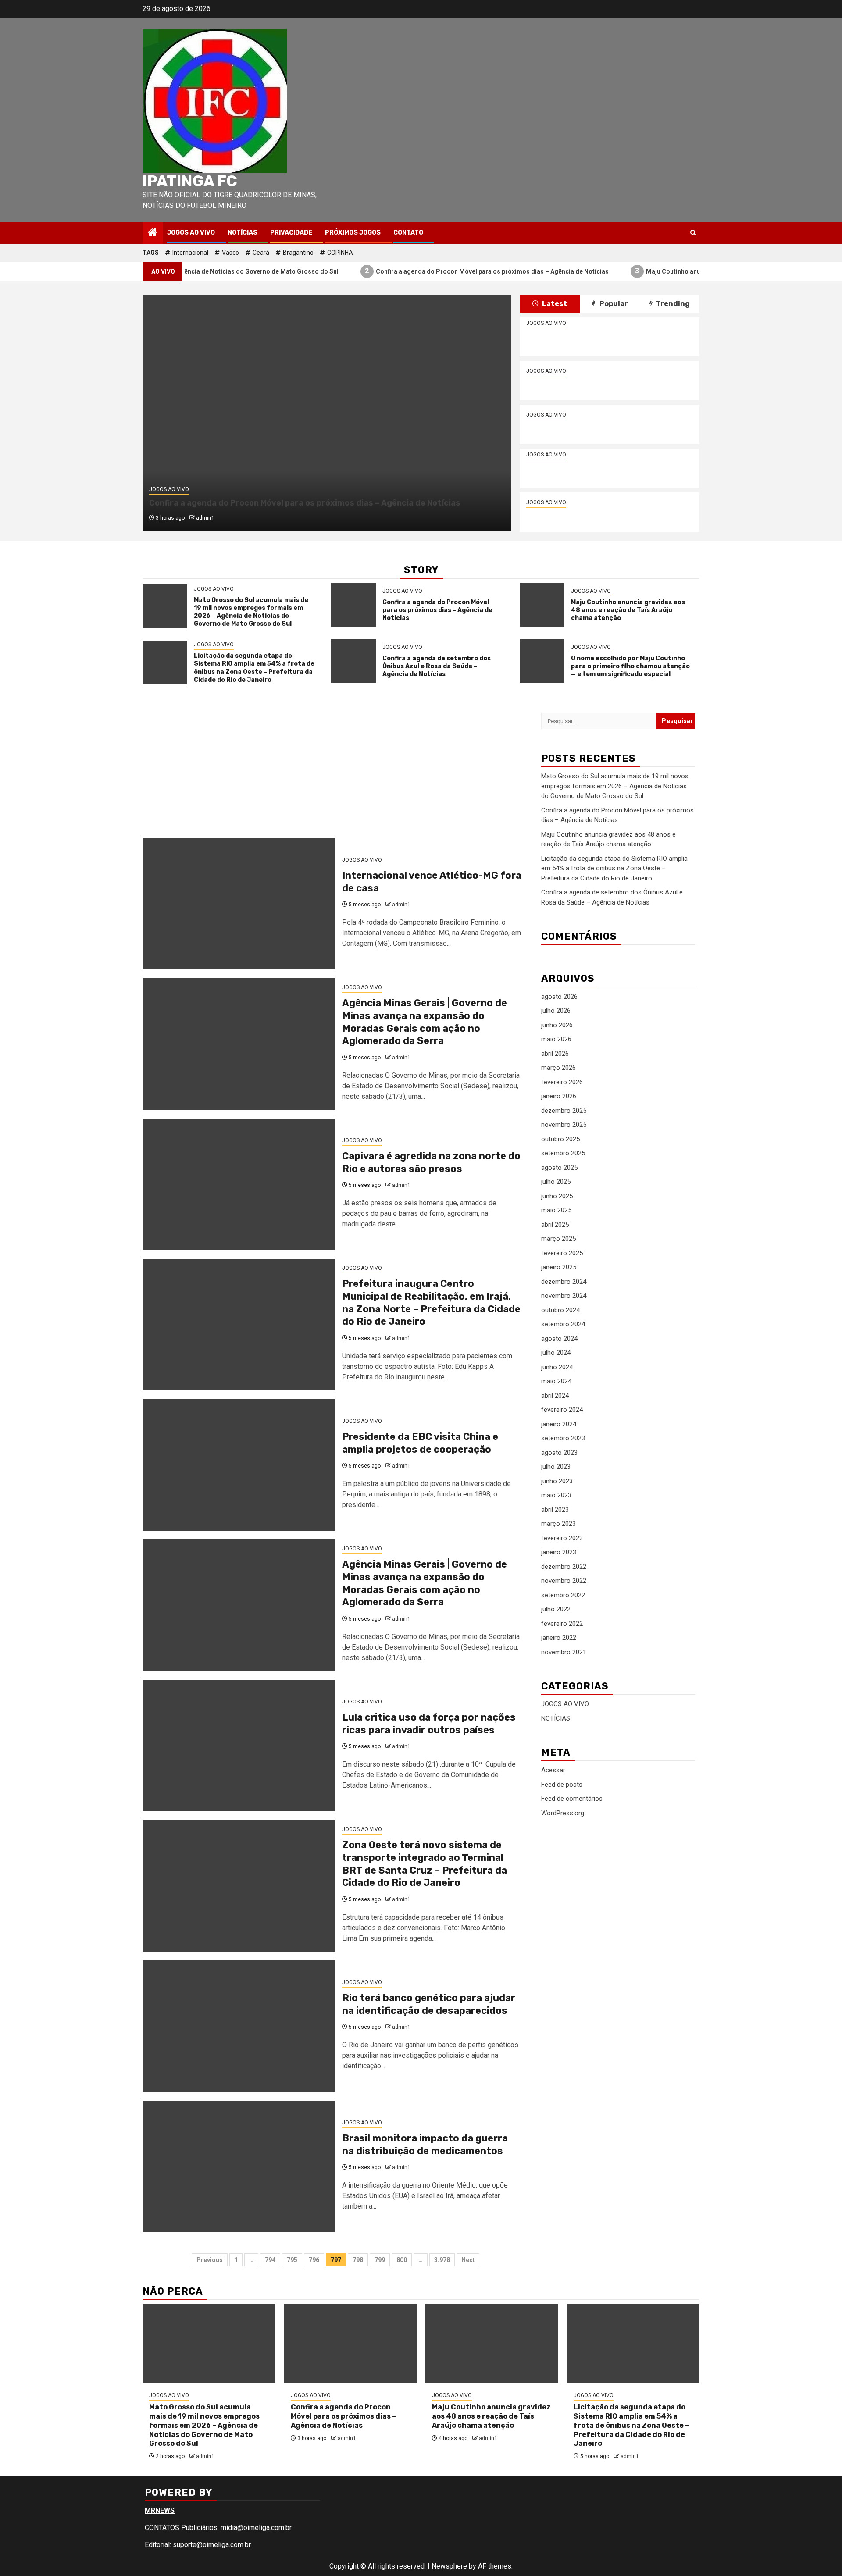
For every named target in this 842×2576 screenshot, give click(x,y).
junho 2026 (557, 1025)
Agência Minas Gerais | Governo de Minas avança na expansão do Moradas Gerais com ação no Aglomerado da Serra (425, 1022)
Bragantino (298, 253)
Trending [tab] (672, 304)
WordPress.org (563, 1813)
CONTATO (408, 233)
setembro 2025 (563, 1153)
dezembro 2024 (564, 1282)
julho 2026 (556, 1011)
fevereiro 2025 (562, 1253)
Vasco (230, 253)
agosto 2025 (559, 1168)
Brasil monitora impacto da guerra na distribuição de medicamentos (425, 2145)
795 (292, 2260)
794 (270, 2260)
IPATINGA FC (190, 181)
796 (314, 2260)
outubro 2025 (560, 1139)
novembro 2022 (564, 1581)
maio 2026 (556, 1039)
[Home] (153, 233)
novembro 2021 (564, 1652)
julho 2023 (556, 1467)
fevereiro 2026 (562, 1082)
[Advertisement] (335, 773)
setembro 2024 (563, 1324)
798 (358, 2260)
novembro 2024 (564, 1296)
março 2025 (558, 1239)
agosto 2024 (559, 1339)
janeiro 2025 (559, 1267)
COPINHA (340, 253)
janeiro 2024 (559, 1424)
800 (402, 2260)
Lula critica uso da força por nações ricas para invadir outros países (429, 1724)
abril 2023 (555, 1510)
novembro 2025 (564, 1125)
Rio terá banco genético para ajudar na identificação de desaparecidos (429, 2004)
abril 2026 (555, 1054)
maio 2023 (556, 1495)
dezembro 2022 (564, 1567)
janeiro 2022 (559, 1638)
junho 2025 (557, 1196)
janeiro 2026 (559, 1096)
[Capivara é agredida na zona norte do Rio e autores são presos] (239, 1184)
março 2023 (558, 1524)
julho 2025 (556, 1182)
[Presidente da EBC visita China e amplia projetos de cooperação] (239, 1465)
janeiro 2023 (559, 1552)
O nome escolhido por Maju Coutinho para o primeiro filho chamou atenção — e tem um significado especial (630, 666)
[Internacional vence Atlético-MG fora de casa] (239, 904)
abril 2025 (555, 1225)
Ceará (261, 253)
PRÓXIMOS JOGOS (353, 233)
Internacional (190, 253)
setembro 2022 (563, 1595)
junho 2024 (557, 1367)
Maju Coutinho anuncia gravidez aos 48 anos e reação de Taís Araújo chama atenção (692, 271)
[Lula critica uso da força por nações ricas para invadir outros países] (239, 1746)
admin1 (205, 518)
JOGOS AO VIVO (191, 233)
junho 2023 (557, 1481)
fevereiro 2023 (562, 1538)
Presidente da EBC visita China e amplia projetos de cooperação (420, 1443)
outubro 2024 (560, 1310)
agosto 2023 (559, 1453)
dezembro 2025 (564, 1111)
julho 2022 (556, 1609)
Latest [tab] (554, 304)
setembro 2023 (563, 1438)
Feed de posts (562, 1785)
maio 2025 (556, 1210)
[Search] (693, 233)
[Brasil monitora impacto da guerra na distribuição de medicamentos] (239, 2166)
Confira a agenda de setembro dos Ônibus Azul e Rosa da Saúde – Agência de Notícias (602, 518)
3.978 (442, 2260)
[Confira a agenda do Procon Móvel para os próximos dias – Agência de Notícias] (353, 605)
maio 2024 (556, 1381)
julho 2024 (556, 1353)
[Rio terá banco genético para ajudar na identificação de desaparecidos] (239, 2026)
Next (468, 2260)
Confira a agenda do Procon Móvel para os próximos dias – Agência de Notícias (415, 271)
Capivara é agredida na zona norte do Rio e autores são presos (431, 1162)
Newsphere (449, 2566)
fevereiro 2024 (562, 1410)
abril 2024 (555, 1396)
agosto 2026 (559, 997)
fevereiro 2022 (562, 1624)
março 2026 (558, 1068)
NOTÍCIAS (243, 233)
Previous (210, 2260)
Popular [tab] (613, 304)
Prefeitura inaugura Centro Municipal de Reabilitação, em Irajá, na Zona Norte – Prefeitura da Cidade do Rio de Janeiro (431, 1302)
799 (380, 2260)
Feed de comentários (572, 1799)
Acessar (553, 1770)
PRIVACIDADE (291, 233)
